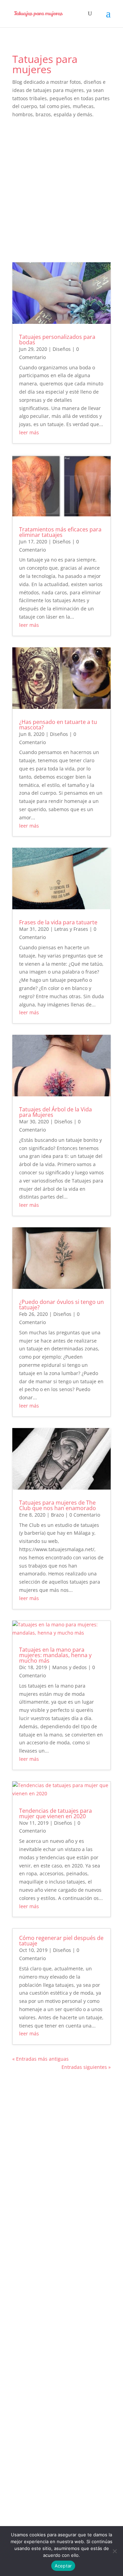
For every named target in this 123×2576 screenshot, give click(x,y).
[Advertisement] (61, 190)
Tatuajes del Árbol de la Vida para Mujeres (56, 1112)
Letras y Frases (71, 929)
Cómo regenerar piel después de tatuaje (61, 1941)
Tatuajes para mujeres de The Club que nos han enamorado (58, 1505)
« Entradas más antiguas (40, 2059)
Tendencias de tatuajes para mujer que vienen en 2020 (56, 1813)
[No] (114, 2551)
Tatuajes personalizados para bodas (57, 340)
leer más (29, 432)
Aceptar (63, 2566)
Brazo (57, 1515)
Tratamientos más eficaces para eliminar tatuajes (60, 532)
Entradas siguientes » (86, 2067)
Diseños (62, 349)
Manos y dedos (70, 1667)
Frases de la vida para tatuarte (58, 922)
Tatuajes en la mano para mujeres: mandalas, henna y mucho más (55, 1655)
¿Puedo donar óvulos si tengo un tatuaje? (61, 1305)
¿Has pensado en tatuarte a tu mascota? (58, 725)
